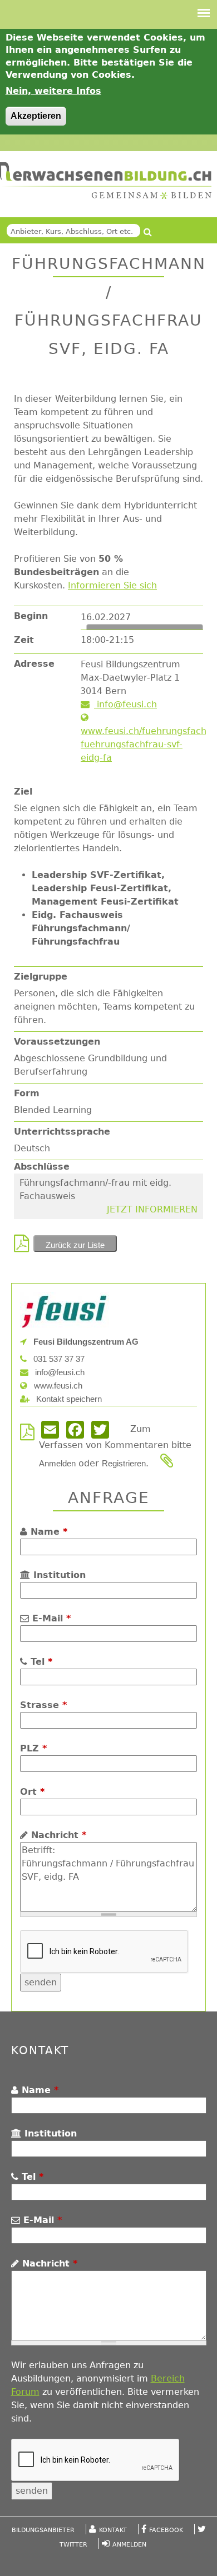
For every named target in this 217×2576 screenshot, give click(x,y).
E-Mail (50, 1618)
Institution (58, 1575)
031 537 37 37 (58, 1359)
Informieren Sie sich (112, 585)
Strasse (43, 1705)
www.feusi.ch (57, 1386)
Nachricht (57, 1835)
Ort (32, 1792)
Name (47, 1532)
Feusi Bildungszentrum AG (85, 1342)
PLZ (33, 1748)
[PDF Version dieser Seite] (24, 1247)
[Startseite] (106, 181)
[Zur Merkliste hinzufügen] (169, 1463)
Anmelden (57, 1463)
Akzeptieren (36, 116)
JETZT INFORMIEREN (152, 1209)
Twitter (73, 2545)
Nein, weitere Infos (53, 91)
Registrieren (124, 1463)
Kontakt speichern (68, 1399)
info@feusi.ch (125, 704)
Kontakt (113, 2530)
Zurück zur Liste (75, 1245)
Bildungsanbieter (43, 2530)
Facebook (166, 2530)
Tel (40, 1662)
